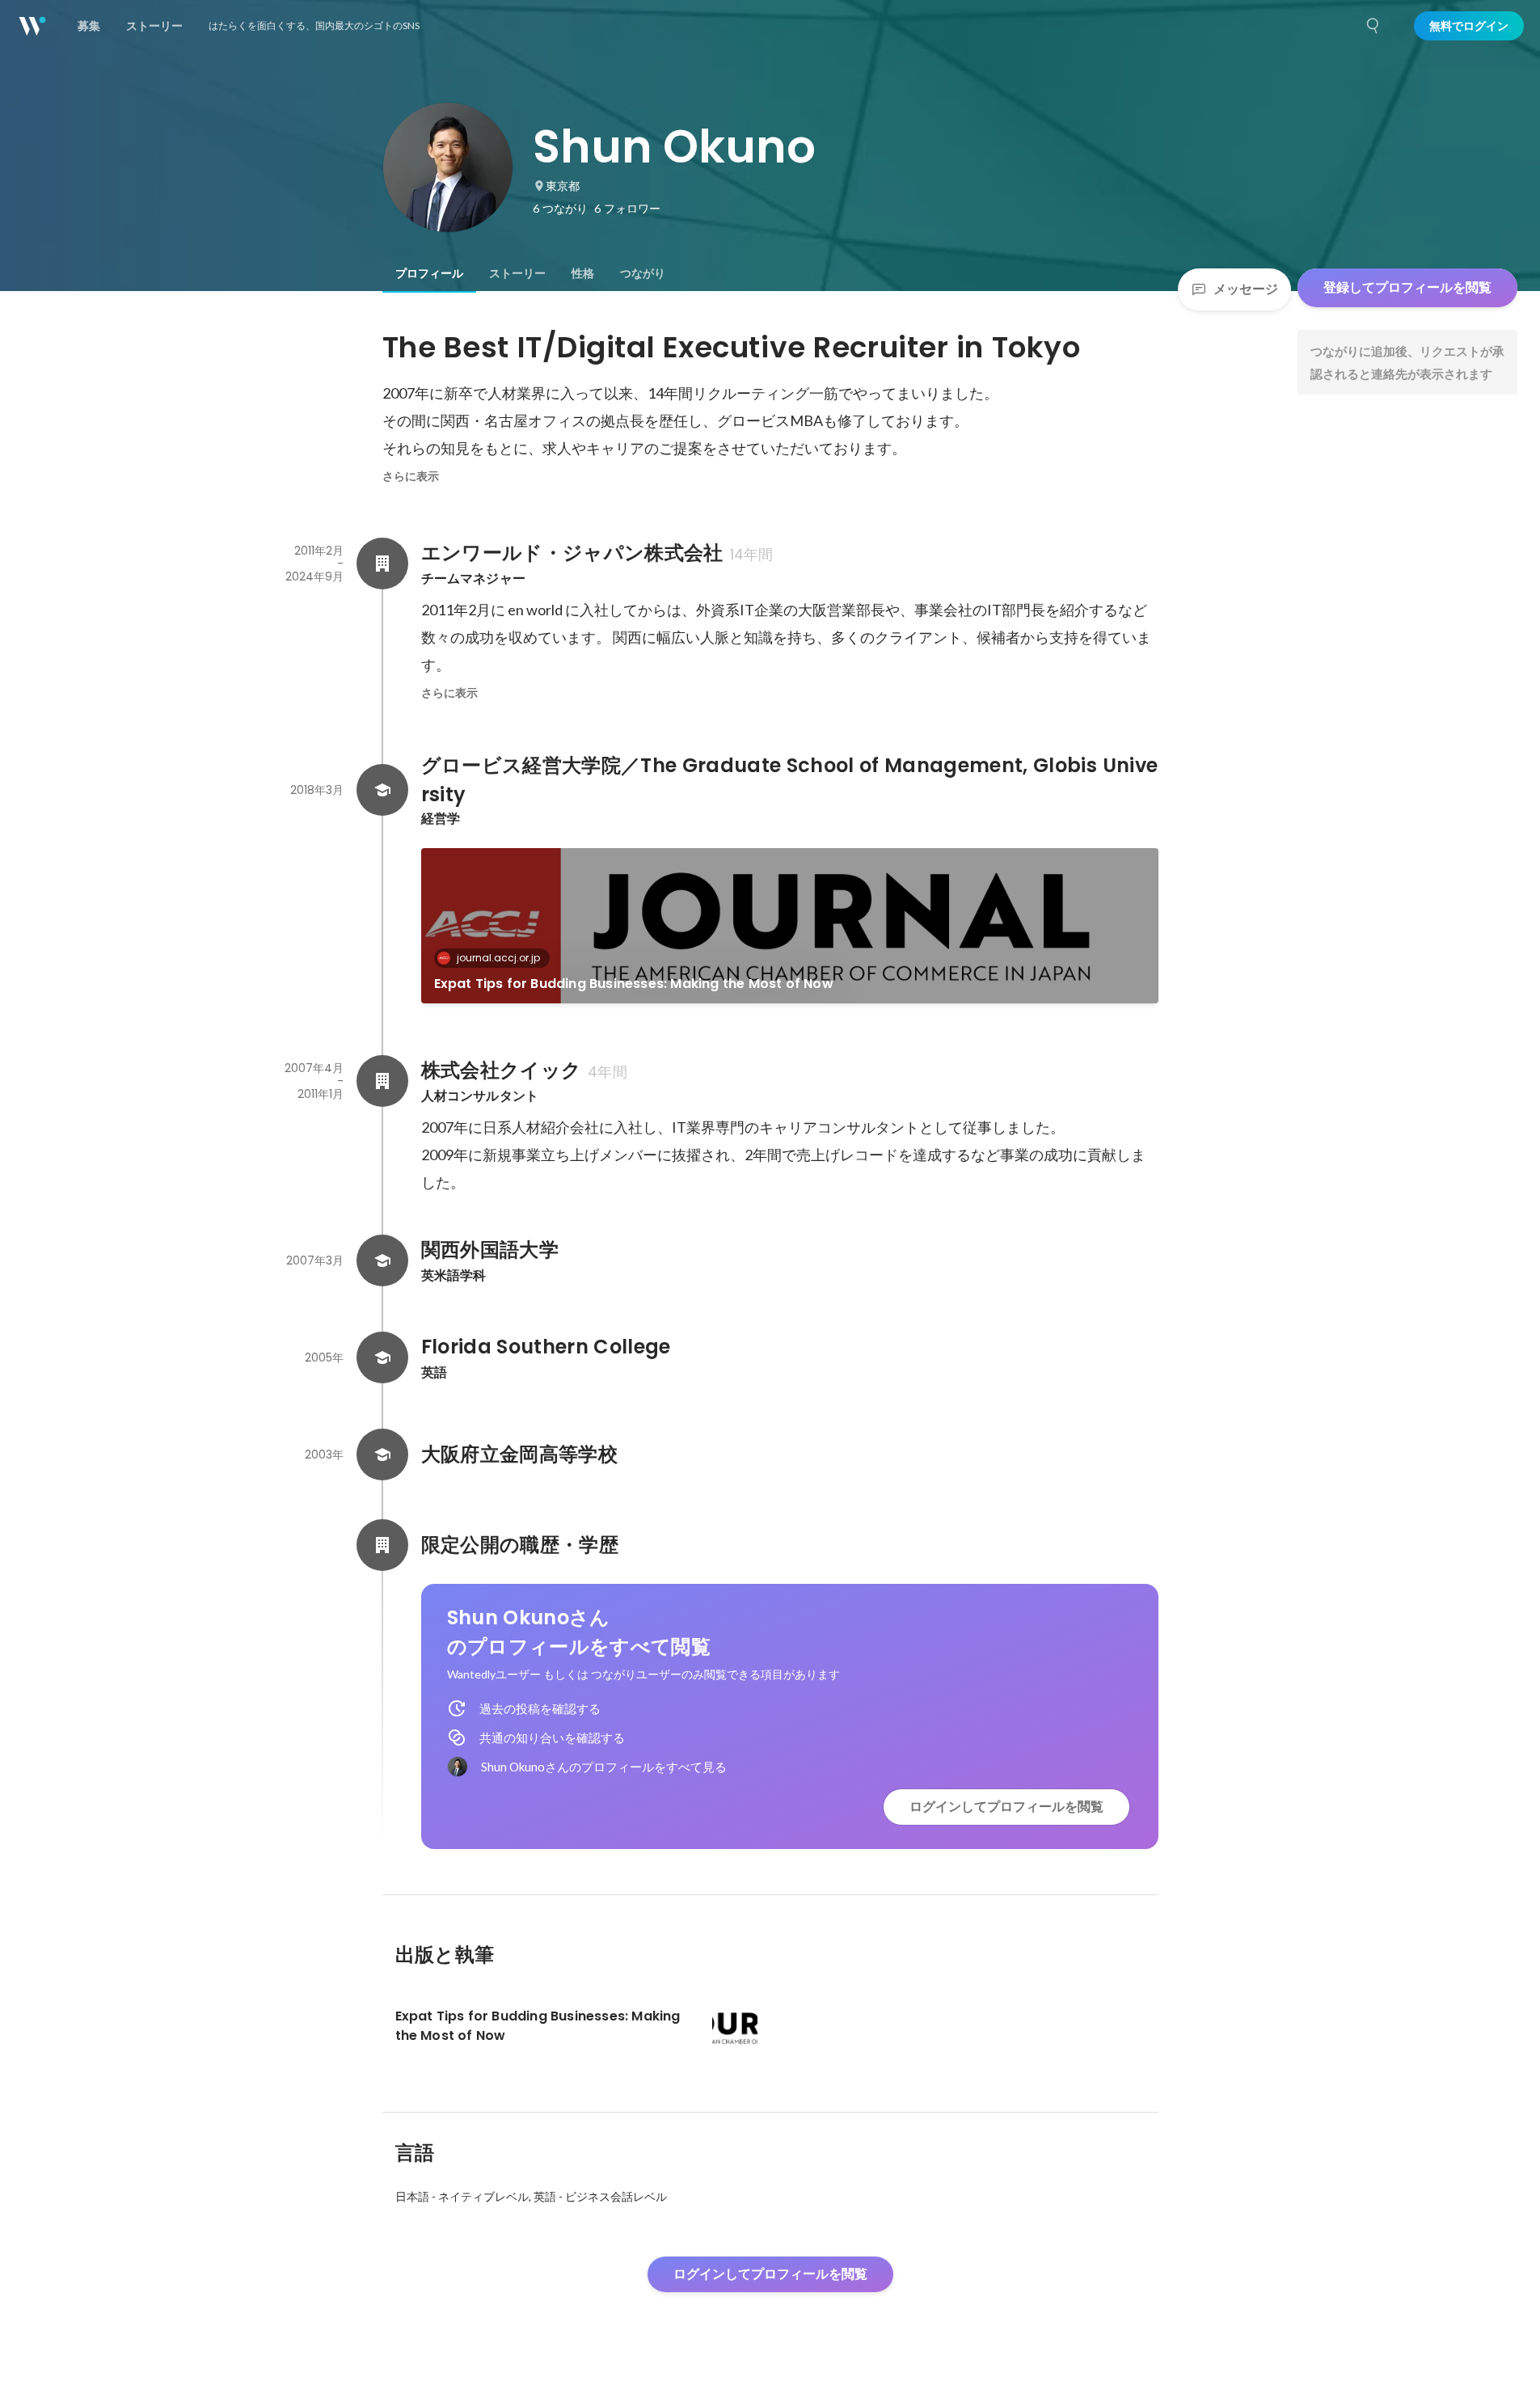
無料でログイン (1469, 26)
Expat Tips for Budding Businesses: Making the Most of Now (634, 984)
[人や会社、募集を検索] (1373, 26)
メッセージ (1246, 289)
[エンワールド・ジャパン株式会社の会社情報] (382, 564)
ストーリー (517, 273)
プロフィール (429, 273)
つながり (643, 273)
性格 (583, 273)
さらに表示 (411, 476)
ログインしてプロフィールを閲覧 (1006, 1807)
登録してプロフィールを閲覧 (1407, 287)
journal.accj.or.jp (498, 958)
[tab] (429, 273)
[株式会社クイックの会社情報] (382, 1081)
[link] (790, 926)
